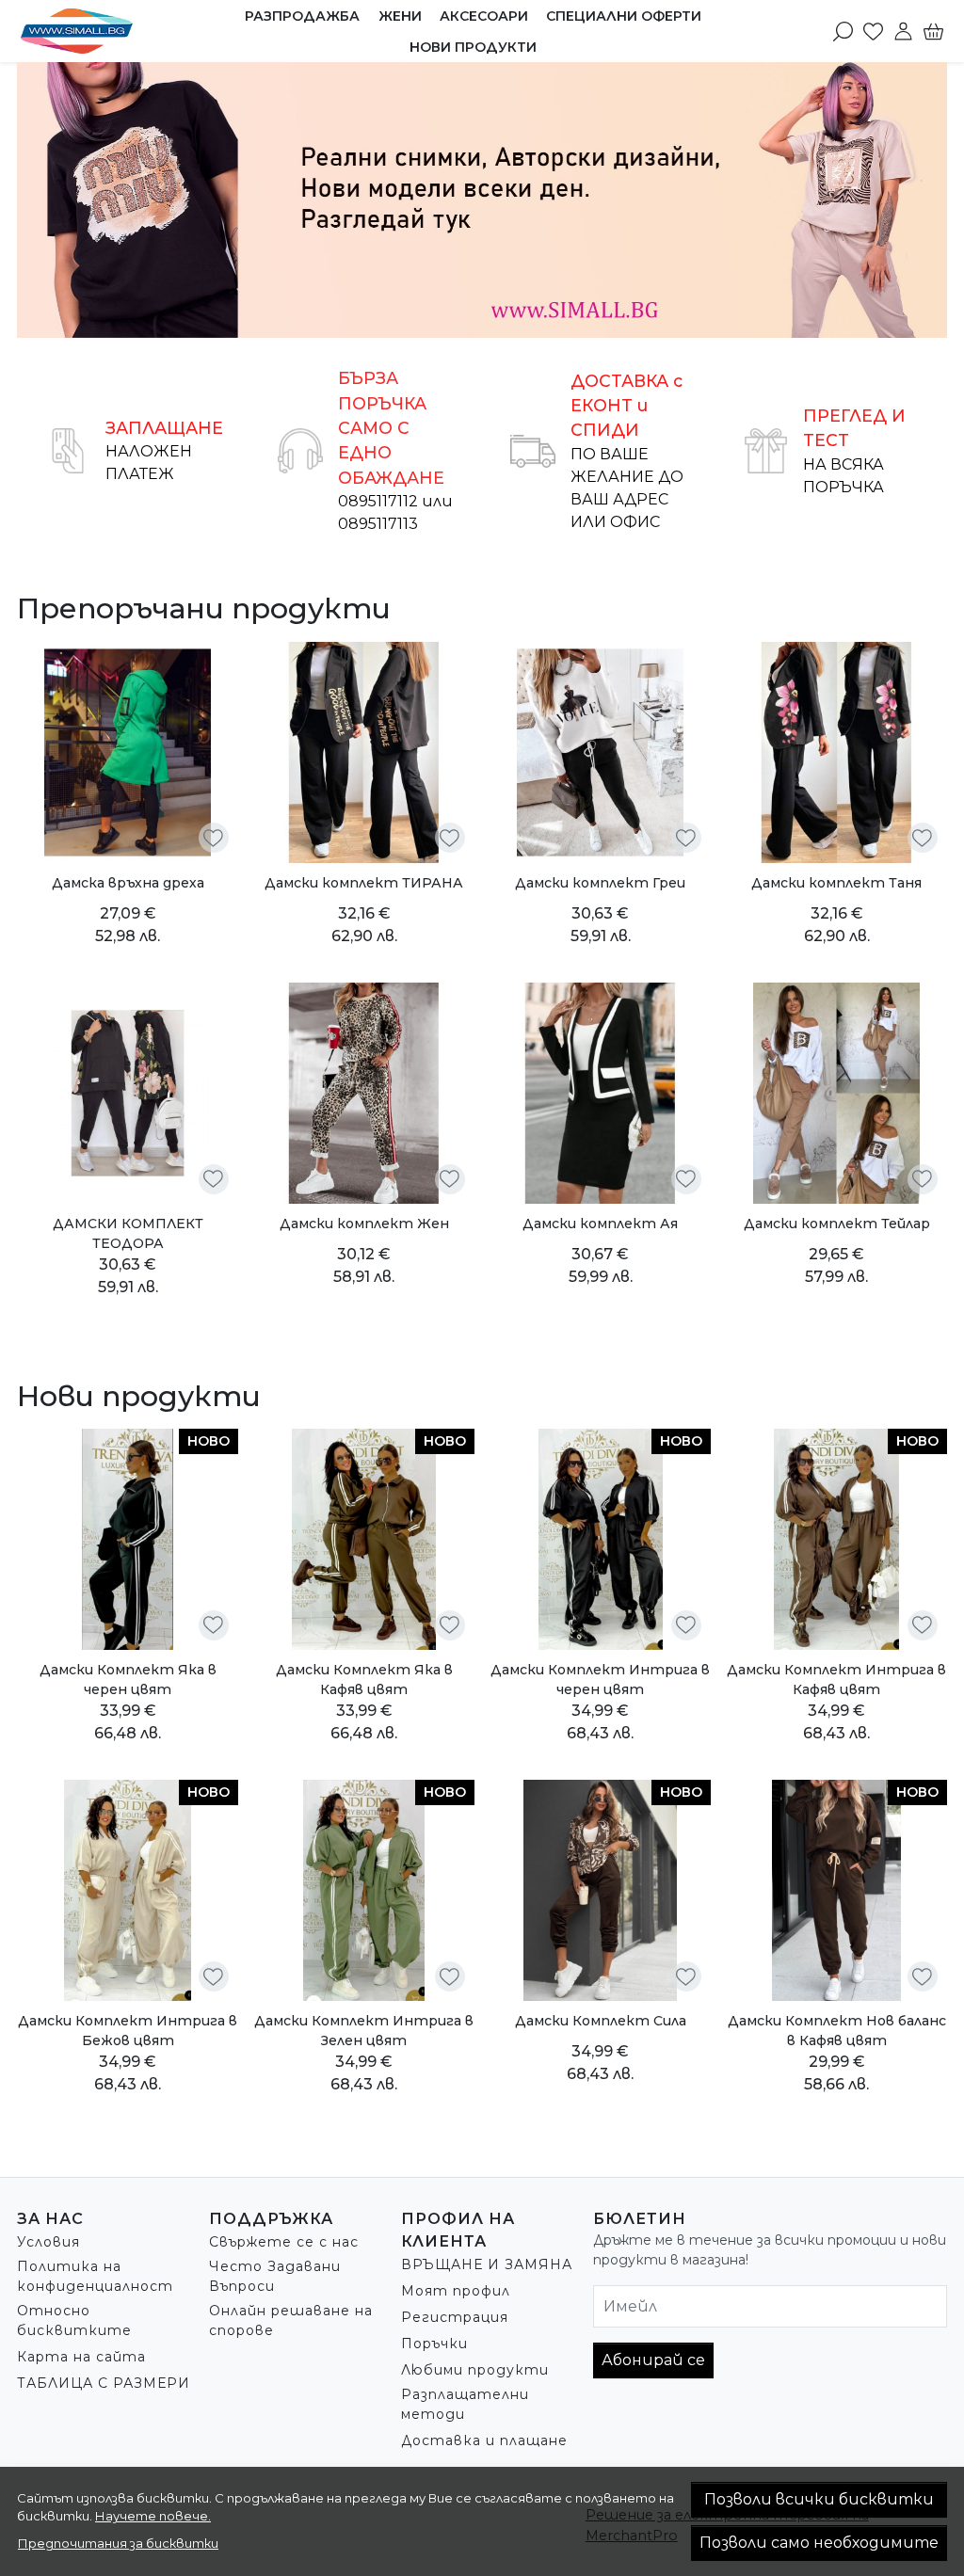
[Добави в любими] (213, 838)
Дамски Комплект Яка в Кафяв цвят (364, 1680)
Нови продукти (473, 47)
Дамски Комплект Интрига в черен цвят (600, 1680)
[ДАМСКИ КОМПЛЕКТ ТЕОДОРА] (128, 1093)
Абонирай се (653, 2360)
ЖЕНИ (400, 16)
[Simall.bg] (100, 31)
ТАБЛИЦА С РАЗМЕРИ (104, 2383)
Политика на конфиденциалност (95, 2276)
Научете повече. (153, 2516)
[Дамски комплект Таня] (836, 752)
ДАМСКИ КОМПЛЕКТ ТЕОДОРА (128, 1233)
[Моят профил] (903, 31)
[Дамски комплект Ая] (600, 1093)
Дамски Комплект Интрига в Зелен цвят (364, 2031)
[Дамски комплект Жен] (364, 1093)
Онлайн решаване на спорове (291, 2320)
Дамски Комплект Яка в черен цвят (128, 1680)
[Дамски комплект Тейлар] (836, 1093)
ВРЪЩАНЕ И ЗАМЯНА (487, 2264)
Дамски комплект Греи (600, 883)
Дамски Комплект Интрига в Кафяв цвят (836, 1680)
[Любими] (873, 31)
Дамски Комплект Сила (601, 2021)
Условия (48, 2242)
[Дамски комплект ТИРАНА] (364, 752)
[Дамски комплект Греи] (600, 752)
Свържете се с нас (284, 2242)
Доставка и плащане (484, 2440)
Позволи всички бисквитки (819, 2499)
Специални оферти (624, 16)
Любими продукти (475, 2370)
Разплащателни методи (465, 2404)
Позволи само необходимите (819, 2543)
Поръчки (434, 2344)
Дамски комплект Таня (836, 883)
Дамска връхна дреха (128, 883)
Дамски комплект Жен (364, 1224)
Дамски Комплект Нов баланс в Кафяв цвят (837, 2031)
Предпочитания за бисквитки (118, 2543)
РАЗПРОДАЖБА (302, 16)
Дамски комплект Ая (600, 1224)
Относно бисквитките (74, 2320)
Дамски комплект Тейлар (837, 1224)
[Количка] (933, 31)
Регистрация (455, 2317)
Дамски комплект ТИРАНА (364, 883)
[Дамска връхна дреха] (128, 752)
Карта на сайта (81, 2357)
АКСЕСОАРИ (484, 16)
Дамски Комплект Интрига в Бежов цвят (128, 2031)
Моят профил (456, 2291)
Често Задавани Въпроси (275, 2276)
